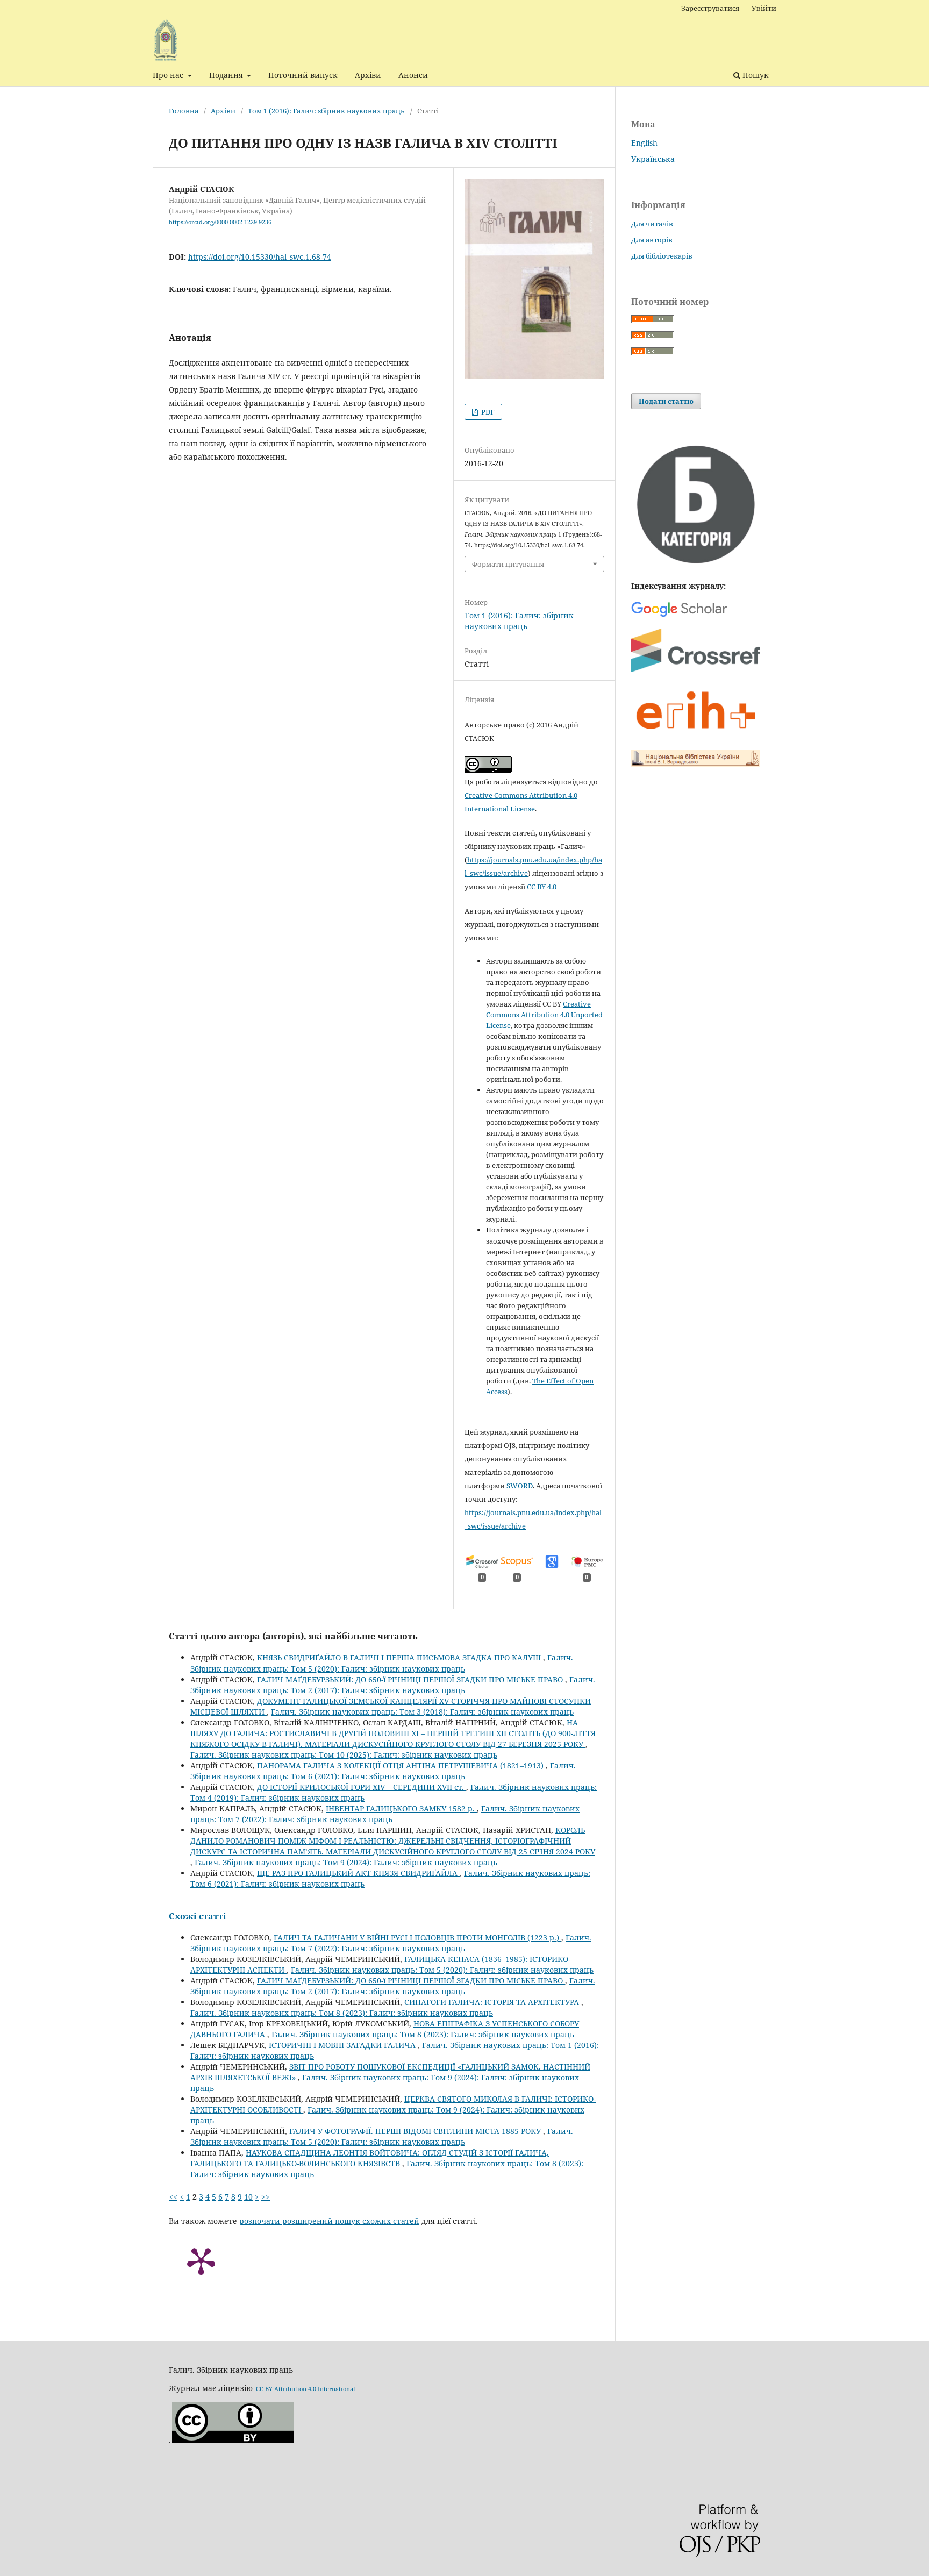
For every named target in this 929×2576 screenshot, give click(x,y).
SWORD (520, 1486)
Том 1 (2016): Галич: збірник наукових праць (326, 111)
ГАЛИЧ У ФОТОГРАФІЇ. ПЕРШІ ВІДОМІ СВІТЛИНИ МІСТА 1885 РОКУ (416, 2131)
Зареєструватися (710, 8)
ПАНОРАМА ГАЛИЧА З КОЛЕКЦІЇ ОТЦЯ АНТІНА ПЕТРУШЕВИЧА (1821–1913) (401, 1765)
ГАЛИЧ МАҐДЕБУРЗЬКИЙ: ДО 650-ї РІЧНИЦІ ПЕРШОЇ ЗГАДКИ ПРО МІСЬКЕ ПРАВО (411, 1679)
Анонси (413, 75)
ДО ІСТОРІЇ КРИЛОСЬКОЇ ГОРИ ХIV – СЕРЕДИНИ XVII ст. (362, 1787)
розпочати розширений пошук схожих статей (329, 2221)
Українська (653, 159)
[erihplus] (696, 735)
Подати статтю (666, 401)
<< (173, 2197)
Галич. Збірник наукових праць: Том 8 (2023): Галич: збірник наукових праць (342, 2013)
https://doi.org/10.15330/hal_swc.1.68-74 (260, 257)
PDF (487, 412)
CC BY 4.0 (542, 887)
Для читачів (652, 224)
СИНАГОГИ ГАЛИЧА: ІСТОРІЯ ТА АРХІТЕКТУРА (493, 2002)
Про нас (169, 75)
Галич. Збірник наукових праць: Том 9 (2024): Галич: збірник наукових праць (346, 1862)
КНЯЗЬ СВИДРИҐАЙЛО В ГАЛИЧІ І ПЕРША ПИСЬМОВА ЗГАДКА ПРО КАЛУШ (400, 1657)
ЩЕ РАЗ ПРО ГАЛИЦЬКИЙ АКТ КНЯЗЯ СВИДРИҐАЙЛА (358, 1873)
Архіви (368, 75)
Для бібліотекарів (662, 256)
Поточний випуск (303, 75)
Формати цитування (508, 564)
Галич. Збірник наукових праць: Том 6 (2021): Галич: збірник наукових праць (383, 1771)
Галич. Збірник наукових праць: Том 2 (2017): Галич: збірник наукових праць (393, 1685)
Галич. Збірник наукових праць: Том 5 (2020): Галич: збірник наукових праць (382, 1663)
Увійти (764, 8)
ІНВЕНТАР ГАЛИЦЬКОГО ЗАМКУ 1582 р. (401, 1808)
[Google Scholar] (679, 616)
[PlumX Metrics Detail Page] (201, 2260)
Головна (184, 111)
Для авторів (652, 240)
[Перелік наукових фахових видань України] (696, 565)
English (644, 143)
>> (266, 2197)
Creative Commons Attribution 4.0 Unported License (544, 1015)
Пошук (755, 75)
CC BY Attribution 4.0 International (305, 2389)
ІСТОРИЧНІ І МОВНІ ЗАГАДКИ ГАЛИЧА (343, 2045)
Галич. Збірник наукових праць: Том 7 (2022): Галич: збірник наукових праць (385, 1814)
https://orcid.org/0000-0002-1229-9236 (220, 222)
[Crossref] (696, 669)
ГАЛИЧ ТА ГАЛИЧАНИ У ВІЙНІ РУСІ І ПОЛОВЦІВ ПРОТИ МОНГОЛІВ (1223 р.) (417, 1938)
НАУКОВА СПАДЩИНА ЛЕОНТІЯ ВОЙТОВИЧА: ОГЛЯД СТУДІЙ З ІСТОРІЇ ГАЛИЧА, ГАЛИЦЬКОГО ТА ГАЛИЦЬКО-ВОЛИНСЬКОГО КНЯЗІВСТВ (370, 2158)
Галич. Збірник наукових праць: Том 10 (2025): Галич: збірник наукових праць (344, 1755)
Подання (227, 75)
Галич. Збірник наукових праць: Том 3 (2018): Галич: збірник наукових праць (422, 1712)
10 (248, 2197)
